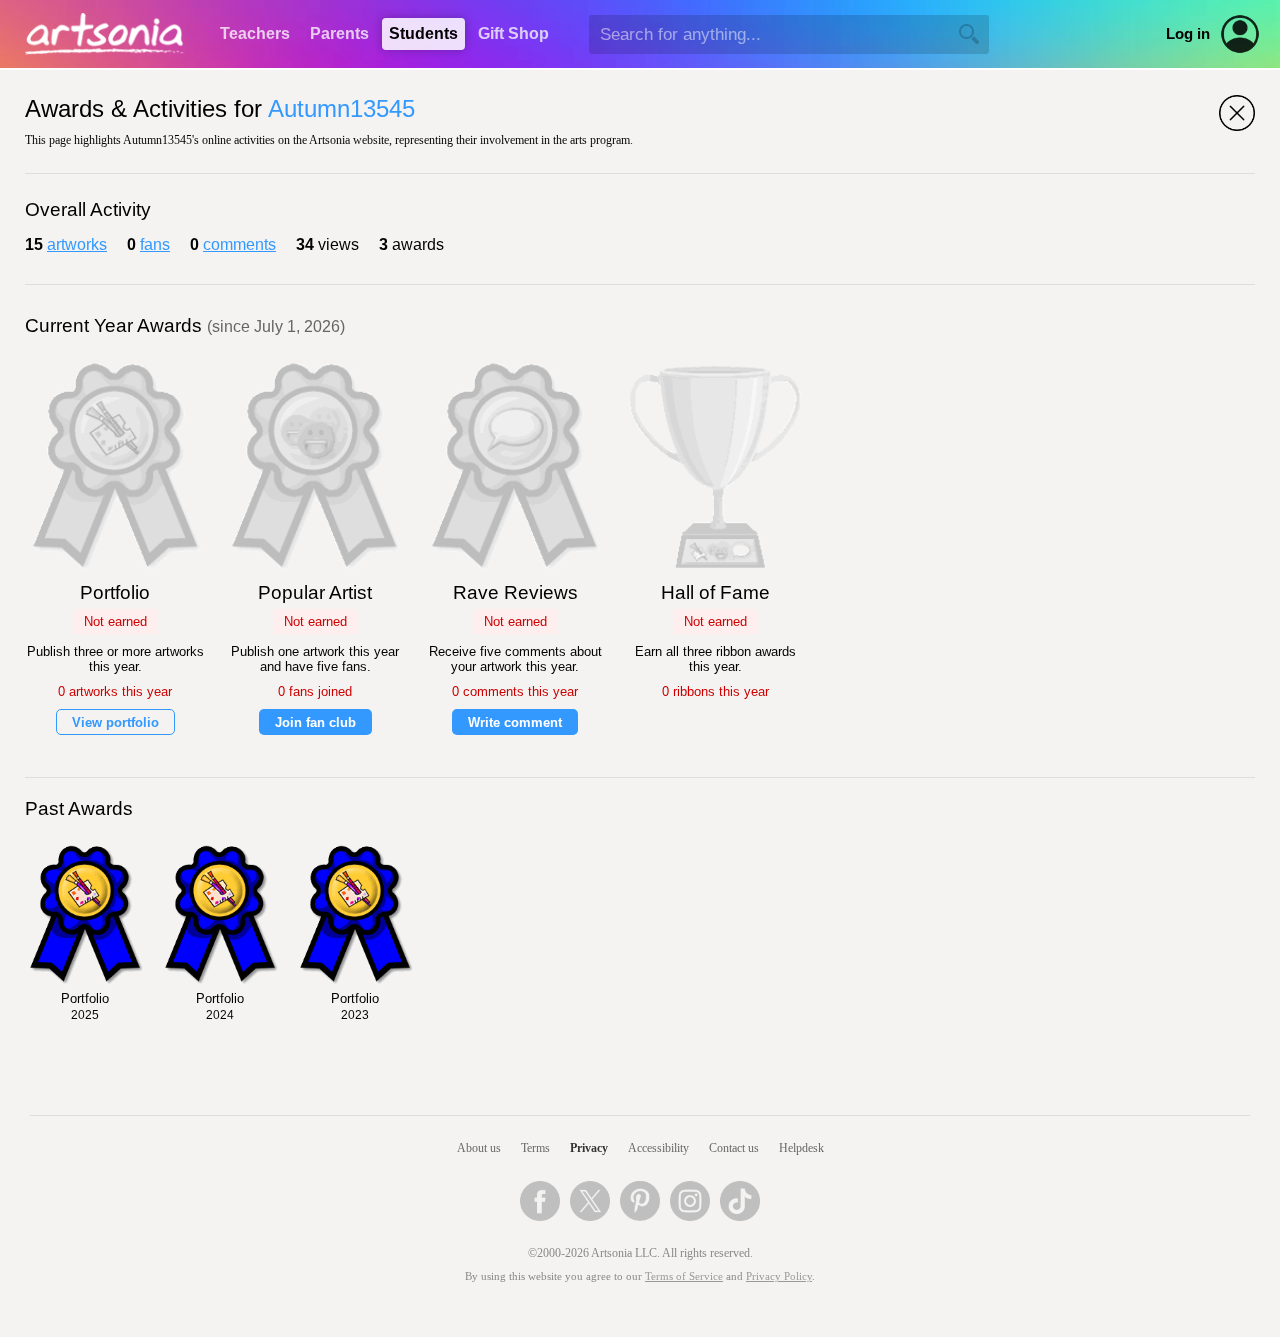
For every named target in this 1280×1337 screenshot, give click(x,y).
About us (479, 1148)
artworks (77, 244)
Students (423, 33)
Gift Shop (513, 33)
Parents (339, 33)
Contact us (734, 1148)
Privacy (589, 1148)
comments (239, 244)
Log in (1188, 34)
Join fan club (315, 722)
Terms (535, 1148)
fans (155, 244)
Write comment (515, 722)
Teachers (255, 33)
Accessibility (658, 1148)
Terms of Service (684, 1276)
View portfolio (115, 722)
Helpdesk (801, 1148)
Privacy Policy (779, 1276)
